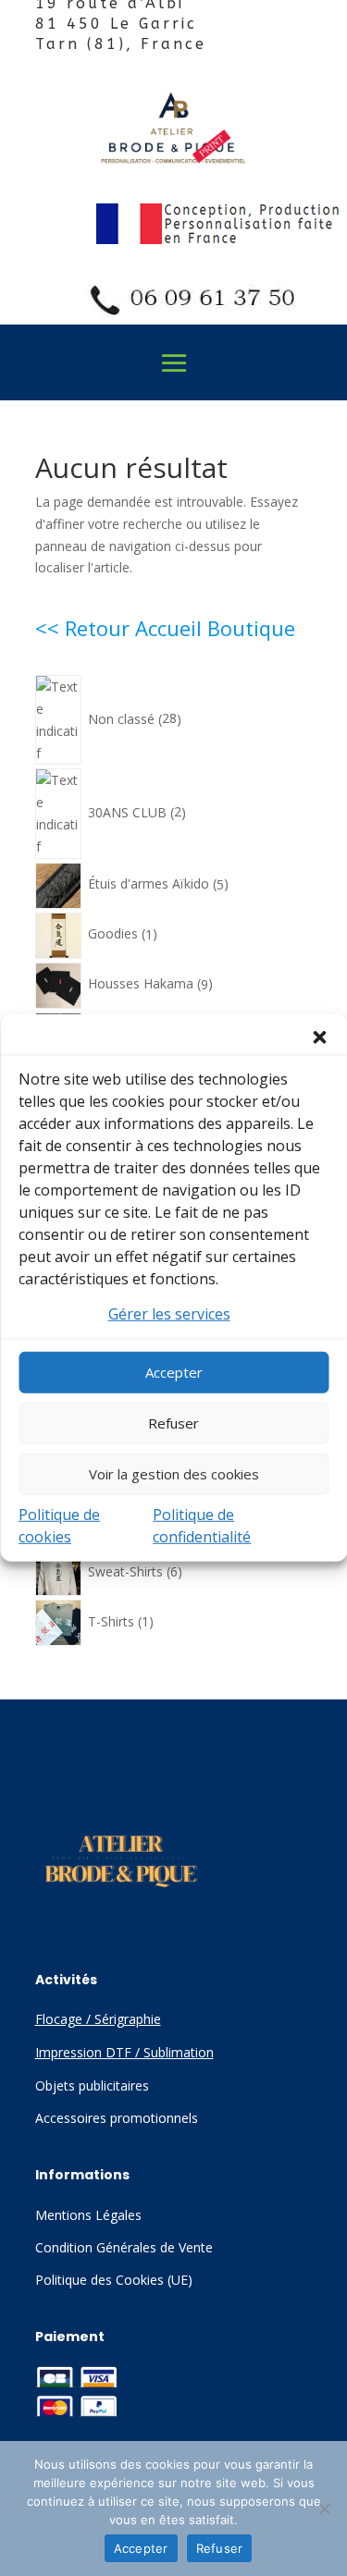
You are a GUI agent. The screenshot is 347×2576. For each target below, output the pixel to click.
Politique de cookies (59, 1526)
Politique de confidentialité (202, 1526)
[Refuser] (324, 2509)
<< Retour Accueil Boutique (165, 628)
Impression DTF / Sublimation (124, 2052)
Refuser (173, 1423)
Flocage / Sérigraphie (98, 2019)
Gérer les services (169, 1314)
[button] (319, 1037)
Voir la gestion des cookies (174, 1474)
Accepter (174, 1372)
